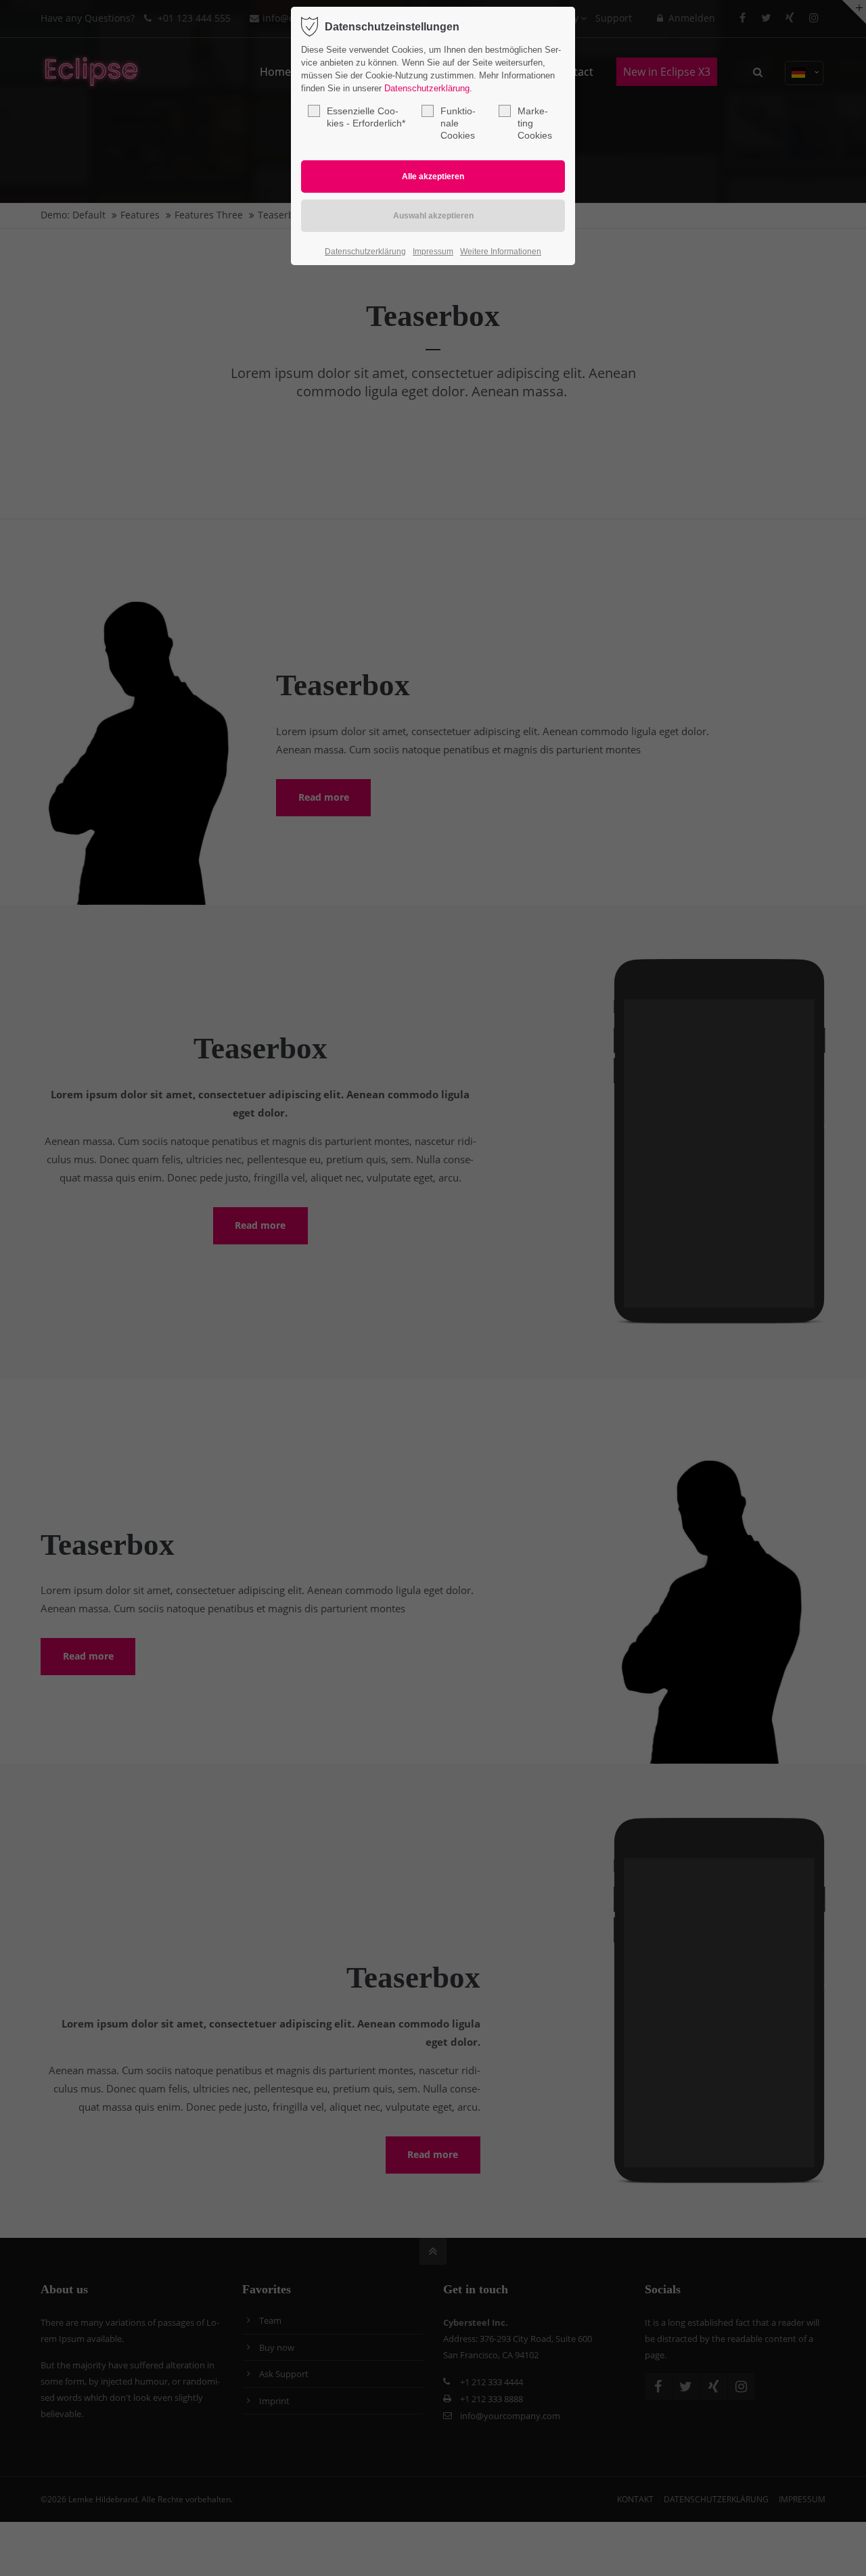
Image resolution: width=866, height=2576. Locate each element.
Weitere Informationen (501, 252)
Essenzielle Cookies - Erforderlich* (366, 117)
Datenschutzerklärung (427, 88)
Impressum (433, 252)
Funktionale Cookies (458, 123)
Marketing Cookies (535, 123)
